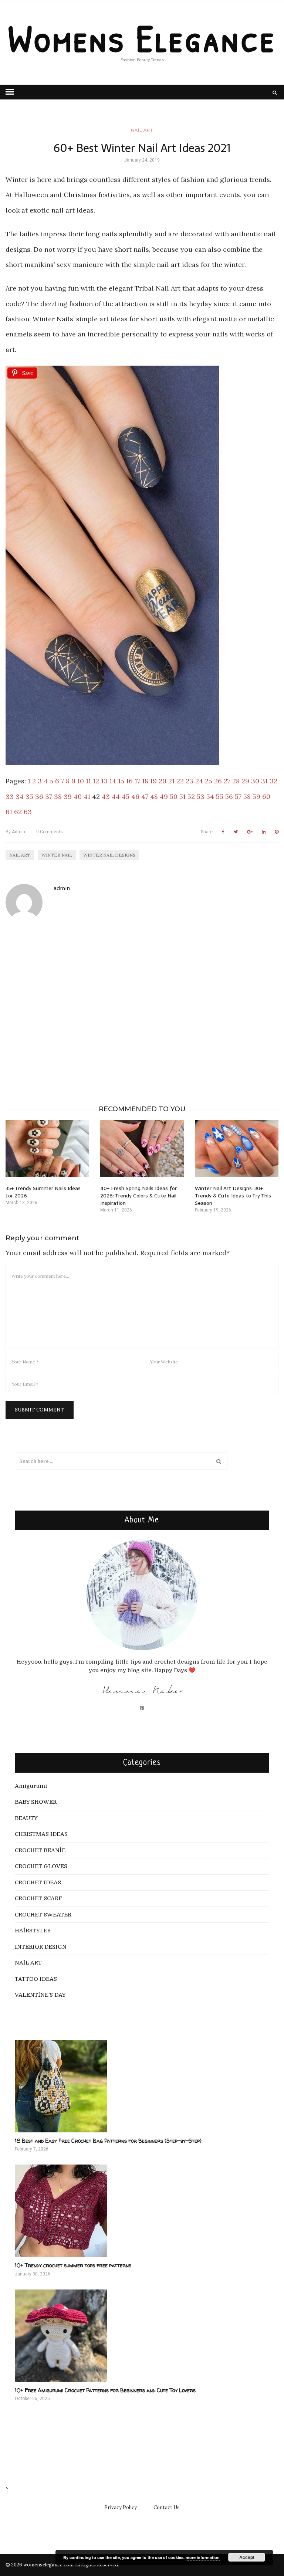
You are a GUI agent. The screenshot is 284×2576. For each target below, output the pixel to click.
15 (121, 781)
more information (203, 2557)
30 (255, 781)
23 (190, 781)
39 (68, 796)
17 (137, 781)
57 (238, 796)
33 (10, 796)
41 (87, 796)
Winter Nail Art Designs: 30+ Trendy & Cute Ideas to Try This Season (233, 1196)
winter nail (57, 855)
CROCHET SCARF (38, 1898)
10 (81, 781)
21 (171, 781)
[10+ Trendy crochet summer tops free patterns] (142, 2211)
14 (113, 781)
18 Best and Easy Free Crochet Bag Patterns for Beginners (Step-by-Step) (108, 2141)
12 (96, 781)
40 (78, 796)
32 (273, 781)
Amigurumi (31, 1786)
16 (129, 781)
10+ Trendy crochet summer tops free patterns (73, 2265)
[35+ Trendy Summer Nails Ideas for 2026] (47, 1149)
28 (236, 781)
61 (9, 812)
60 (266, 796)
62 (18, 812)
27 (227, 781)
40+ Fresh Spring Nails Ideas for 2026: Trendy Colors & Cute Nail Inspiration (138, 1196)
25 (209, 781)
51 (182, 796)
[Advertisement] (142, 1003)
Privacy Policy (121, 2507)
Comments (50, 832)
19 (153, 781)
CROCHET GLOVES (41, 1866)
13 (104, 781)
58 (247, 796)
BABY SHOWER (36, 1802)
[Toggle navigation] (10, 92)
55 (220, 796)
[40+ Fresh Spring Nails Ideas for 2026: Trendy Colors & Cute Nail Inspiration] (142, 1149)
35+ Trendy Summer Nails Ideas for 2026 (43, 1192)
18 (145, 781)
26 (218, 781)
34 (20, 796)
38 (58, 796)
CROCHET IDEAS (38, 1882)
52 (191, 796)
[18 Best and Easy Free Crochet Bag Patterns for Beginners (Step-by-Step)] (142, 2086)
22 (180, 781)
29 (245, 781)
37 (49, 796)
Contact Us (167, 2507)
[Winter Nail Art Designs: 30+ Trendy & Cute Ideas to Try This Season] (237, 1149)
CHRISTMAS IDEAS (41, 1834)
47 (145, 796)
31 (264, 781)
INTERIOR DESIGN (41, 1947)
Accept (247, 2557)
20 (163, 781)
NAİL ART (142, 130)
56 (229, 796)
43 (106, 796)
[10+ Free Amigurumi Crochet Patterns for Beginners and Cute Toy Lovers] (142, 2336)
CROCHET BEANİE (40, 1850)
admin (15, 832)
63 (28, 812)
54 (210, 796)
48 (154, 796)
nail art (20, 855)
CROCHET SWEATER (43, 1915)
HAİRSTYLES (33, 1931)
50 (174, 796)
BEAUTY (26, 1818)
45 (126, 796)
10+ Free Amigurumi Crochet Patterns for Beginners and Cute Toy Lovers (105, 2390)
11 (88, 781)
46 (135, 796)
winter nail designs (109, 855)
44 (116, 796)
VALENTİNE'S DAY (40, 1995)
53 (201, 796)
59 (256, 796)
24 (199, 781)
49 (164, 796)
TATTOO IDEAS (36, 1979)
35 (29, 796)
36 (39, 796)
